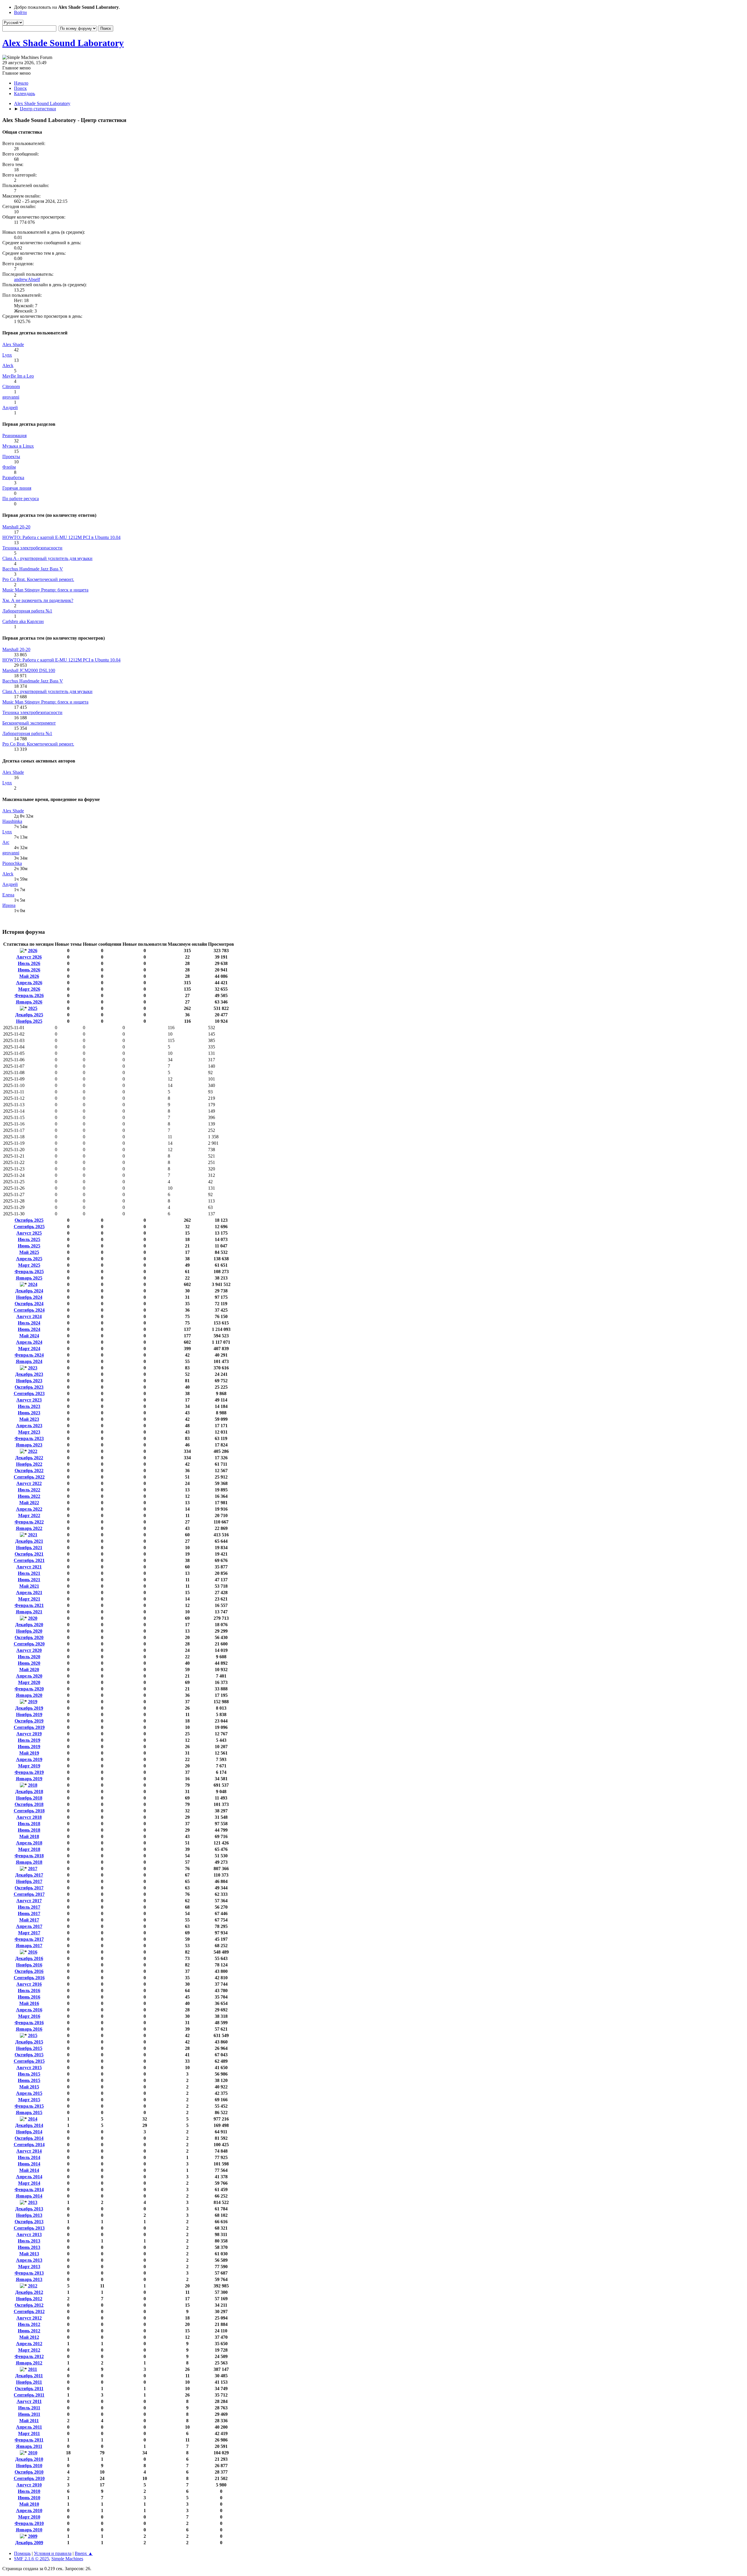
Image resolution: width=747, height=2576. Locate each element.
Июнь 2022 (29, 1496)
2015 (33, 2035)
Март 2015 (29, 2100)
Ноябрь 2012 (29, 2299)
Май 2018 (29, 1836)
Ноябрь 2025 (29, 1021)
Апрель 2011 (29, 2427)
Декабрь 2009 (29, 2543)
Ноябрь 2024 (29, 1297)
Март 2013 (29, 2267)
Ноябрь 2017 (29, 1881)
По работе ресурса (21, 499)
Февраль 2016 (29, 2023)
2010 (33, 2453)
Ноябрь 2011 (29, 2382)
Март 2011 (29, 2433)
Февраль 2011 (29, 2440)
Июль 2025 (29, 1239)
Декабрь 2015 (29, 2042)
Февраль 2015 (29, 2106)
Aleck (8, 365)
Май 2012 (29, 2337)
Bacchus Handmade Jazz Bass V (33, 569)
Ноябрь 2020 (29, 1631)
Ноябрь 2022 (29, 1464)
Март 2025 (29, 1265)
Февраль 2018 (29, 1856)
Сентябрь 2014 (29, 2145)
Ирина (9, 905)
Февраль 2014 (29, 2190)
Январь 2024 (29, 1361)
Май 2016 (29, 2003)
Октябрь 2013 (29, 2222)
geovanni (11, 397)
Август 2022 (29, 1483)
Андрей (10, 407)
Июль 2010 (29, 2491)
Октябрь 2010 (29, 2472)
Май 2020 (29, 1670)
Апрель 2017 (29, 1926)
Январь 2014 (29, 2196)
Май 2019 (29, 1753)
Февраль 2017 (29, 1939)
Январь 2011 (29, 2446)
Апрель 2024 (29, 1342)
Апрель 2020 (29, 1676)
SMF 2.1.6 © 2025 (32, 2559)
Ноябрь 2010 (29, 2466)
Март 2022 (29, 1515)
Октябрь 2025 (29, 1220)
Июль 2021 (29, 1573)
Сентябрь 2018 (29, 1811)
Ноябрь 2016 (29, 1965)
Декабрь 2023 (29, 1374)
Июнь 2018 (29, 1830)
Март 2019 (29, 1766)
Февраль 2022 (29, 1522)
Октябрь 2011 (29, 2389)
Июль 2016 (29, 1991)
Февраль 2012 (29, 2356)
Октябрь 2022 (29, 1471)
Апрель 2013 (29, 2260)
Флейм (9, 467)
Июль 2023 (29, 1406)
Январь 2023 (29, 1445)
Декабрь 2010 (29, 2459)
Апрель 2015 (29, 2093)
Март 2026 (29, 989)
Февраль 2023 (29, 1438)
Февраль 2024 (29, 1355)
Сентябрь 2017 (29, 1894)
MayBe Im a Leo (18, 376)
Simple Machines (67, 2559)
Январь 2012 (29, 2363)
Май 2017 (29, 1920)
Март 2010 (29, 2517)
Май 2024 (29, 1336)
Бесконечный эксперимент (29, 723)
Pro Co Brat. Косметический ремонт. (38, 579)
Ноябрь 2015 (29, 2048)
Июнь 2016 (29, 1997)
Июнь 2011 (29, 2414)
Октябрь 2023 (29, 1387)
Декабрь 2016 (29, 1958)
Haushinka (12, 821)
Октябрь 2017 (29, 1888)
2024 (33, 1284)
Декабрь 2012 (29, 2292)
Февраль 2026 (29, 995)
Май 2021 (29, 1586)
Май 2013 (29, 2254)
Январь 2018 (29, 1862)
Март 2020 (29, 1682)
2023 (33, 1368)
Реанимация (14, 436)
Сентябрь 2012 (29, 2311)
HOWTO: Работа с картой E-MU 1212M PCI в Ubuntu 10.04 (61, 537)
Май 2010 (29, 2504)
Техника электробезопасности (32, 548)
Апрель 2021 (29, 1592)
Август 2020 (29, 1650)
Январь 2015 (29, 2112)
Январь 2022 (29, 1528)
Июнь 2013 (29, 2247)
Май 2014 (29, 2170)
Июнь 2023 (29, 1413)
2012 (33, 2286)
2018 (33, 1785)
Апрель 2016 (29, 2010)
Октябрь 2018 (29, 1804)
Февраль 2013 (29, 2273)
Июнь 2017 (29, 1913)
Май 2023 (29, 1419)
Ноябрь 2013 (29, 2215)
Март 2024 (29, 1349)
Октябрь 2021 (29, 1554)
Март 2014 (29, 2183)
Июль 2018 (29, 1824)
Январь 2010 (29, 2530)
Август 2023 (29, 1400)
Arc (6, 842)
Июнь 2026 (29, 970)
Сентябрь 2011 (29, 2395)
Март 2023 (29, 1432)
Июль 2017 (29, 1907)
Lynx (7, 355)
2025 (33, 1008)
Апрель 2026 (29, 983)
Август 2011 (29, 2401)
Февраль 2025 (29, 1272)
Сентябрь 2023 (29, 1393)
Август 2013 (29, 2234)
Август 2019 (29, 1734)
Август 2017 (29, 1901)
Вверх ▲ (84, 2553)
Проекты (11, 457)
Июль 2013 (29, 2241)
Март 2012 (29, 2350)
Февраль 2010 (29, 2523)
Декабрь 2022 (29, 1458)
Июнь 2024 (29, 1329)
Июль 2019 (29, 1740)
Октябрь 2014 (29, 2138)
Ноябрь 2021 (29, 1548)
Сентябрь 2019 (29, 1727)
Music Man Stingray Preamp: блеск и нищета (45, 590)
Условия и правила (53, 2553)
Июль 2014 (29, 2157)
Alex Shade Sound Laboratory (63, 43)
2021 (33, 1535)
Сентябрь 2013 (29, 2228)
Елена (8, 895)
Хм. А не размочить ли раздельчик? (38, 600)
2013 (33, 2202)
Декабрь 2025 (29, 1015)
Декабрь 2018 (29, 1791)
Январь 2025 (29, 1278)
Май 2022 (29, 1503)
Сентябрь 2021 (29, 1560)
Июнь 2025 (29, 1246)
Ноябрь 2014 (29, 2132)
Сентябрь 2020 (29, 1644)
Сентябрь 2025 (29, 1227)
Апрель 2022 (29, 1509)
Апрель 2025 (29, 1259)
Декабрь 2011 (29, 2376)
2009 (33, 2536)
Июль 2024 (29, 1323)
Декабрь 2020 (29, 1625)
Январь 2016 (29, 2029)
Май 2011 (29, 2421)
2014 (33, 2119)
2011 (33, 2369)
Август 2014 (29, 2151)
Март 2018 (29, 1849)
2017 (33, 1869)
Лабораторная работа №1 (27, 611)
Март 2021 (29, 1599)
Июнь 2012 (29, 2331)
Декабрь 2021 (29, 1541)
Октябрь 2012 (29, 2305)
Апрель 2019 (29, 1759)
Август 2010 (29, 2485)
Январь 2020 (29, 1695)
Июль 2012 (29, 2324)
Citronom (11, 386)
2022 (33, 1451)
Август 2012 (29, 2318)
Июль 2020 (29, 1657)
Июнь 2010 (29, 2498)
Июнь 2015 (29, 2080)
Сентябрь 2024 (29, 1310)
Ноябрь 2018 (29, 1798)
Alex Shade (13, 344)
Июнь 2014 (29, 2164)
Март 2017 (29, 1933)
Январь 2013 (29, 2279)
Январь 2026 (29, 1002)
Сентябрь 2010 (29, 2478)
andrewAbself (27, 279)
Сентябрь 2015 (29, 2061)
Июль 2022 (29, 1490)
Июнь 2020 (29, 1663)
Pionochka (12, 863)
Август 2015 (29, 2068)
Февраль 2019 (29, 1772)
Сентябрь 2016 (29, 1978)
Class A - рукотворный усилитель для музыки (47, 558)
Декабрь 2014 (29, 2125)
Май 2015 (29, 2087)
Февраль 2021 (29, 1605)
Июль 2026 (29, 963)
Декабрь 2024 (29, 1291)
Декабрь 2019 (29, 1708)
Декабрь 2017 (29, 1875)
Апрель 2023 (29, 1426)
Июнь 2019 (29, 1747)
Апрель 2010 (29, 2510)
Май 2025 (29, 1252)
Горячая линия (17, 488)
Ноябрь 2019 (29, 1714)
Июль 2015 (29, 2074)
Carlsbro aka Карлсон (23, 621)
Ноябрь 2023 (29, 1381)
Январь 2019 (29, 1779)
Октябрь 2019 (29, 1721)
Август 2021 (29, 1567)
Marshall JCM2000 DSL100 (29, 670)
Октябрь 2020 (29, 1637)
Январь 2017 (29, 1946)
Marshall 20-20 (16, 527)
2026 (33, 951)
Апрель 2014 (29, 2177)
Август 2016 (29, 1984)
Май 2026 (29, 976)
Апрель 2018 (29, 1843)
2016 (33, 1952)
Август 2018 (29, 1817)
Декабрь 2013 (29, 2209)
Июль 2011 (29, 2408)
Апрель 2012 (29, 2344)
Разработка (13, 478)
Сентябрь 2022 (29, 1477)
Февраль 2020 (29, 1689)
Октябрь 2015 (29, 2055)
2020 (33, 1618)
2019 (33, 1702)
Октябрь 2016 (29, 1971)
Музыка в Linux (18, 446)
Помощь (22, 2553)
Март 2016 (29, 2016)
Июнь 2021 (29, 1580)
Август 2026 (29, 957)
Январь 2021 (29, 1612)
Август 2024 (29, 1316)
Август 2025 (29, 1233)
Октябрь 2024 (29, 1304)
